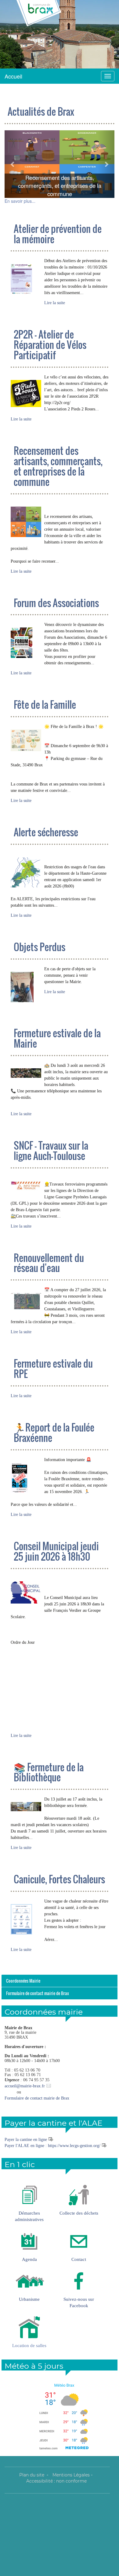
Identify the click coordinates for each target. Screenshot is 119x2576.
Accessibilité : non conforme (56, 2481)
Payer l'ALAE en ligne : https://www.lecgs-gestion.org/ (52, 2146)
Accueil (13, 76)
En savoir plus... (20, 201)
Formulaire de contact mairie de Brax (38, 1993)
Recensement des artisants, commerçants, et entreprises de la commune (60, 186)
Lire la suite (55, 303)
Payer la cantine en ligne (26, 2140)
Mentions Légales (71, 2475)
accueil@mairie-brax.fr (25, 2086)
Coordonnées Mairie (23, 1981)
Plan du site (32, 2475)
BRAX (33, 32)
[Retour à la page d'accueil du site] (39, 14)
